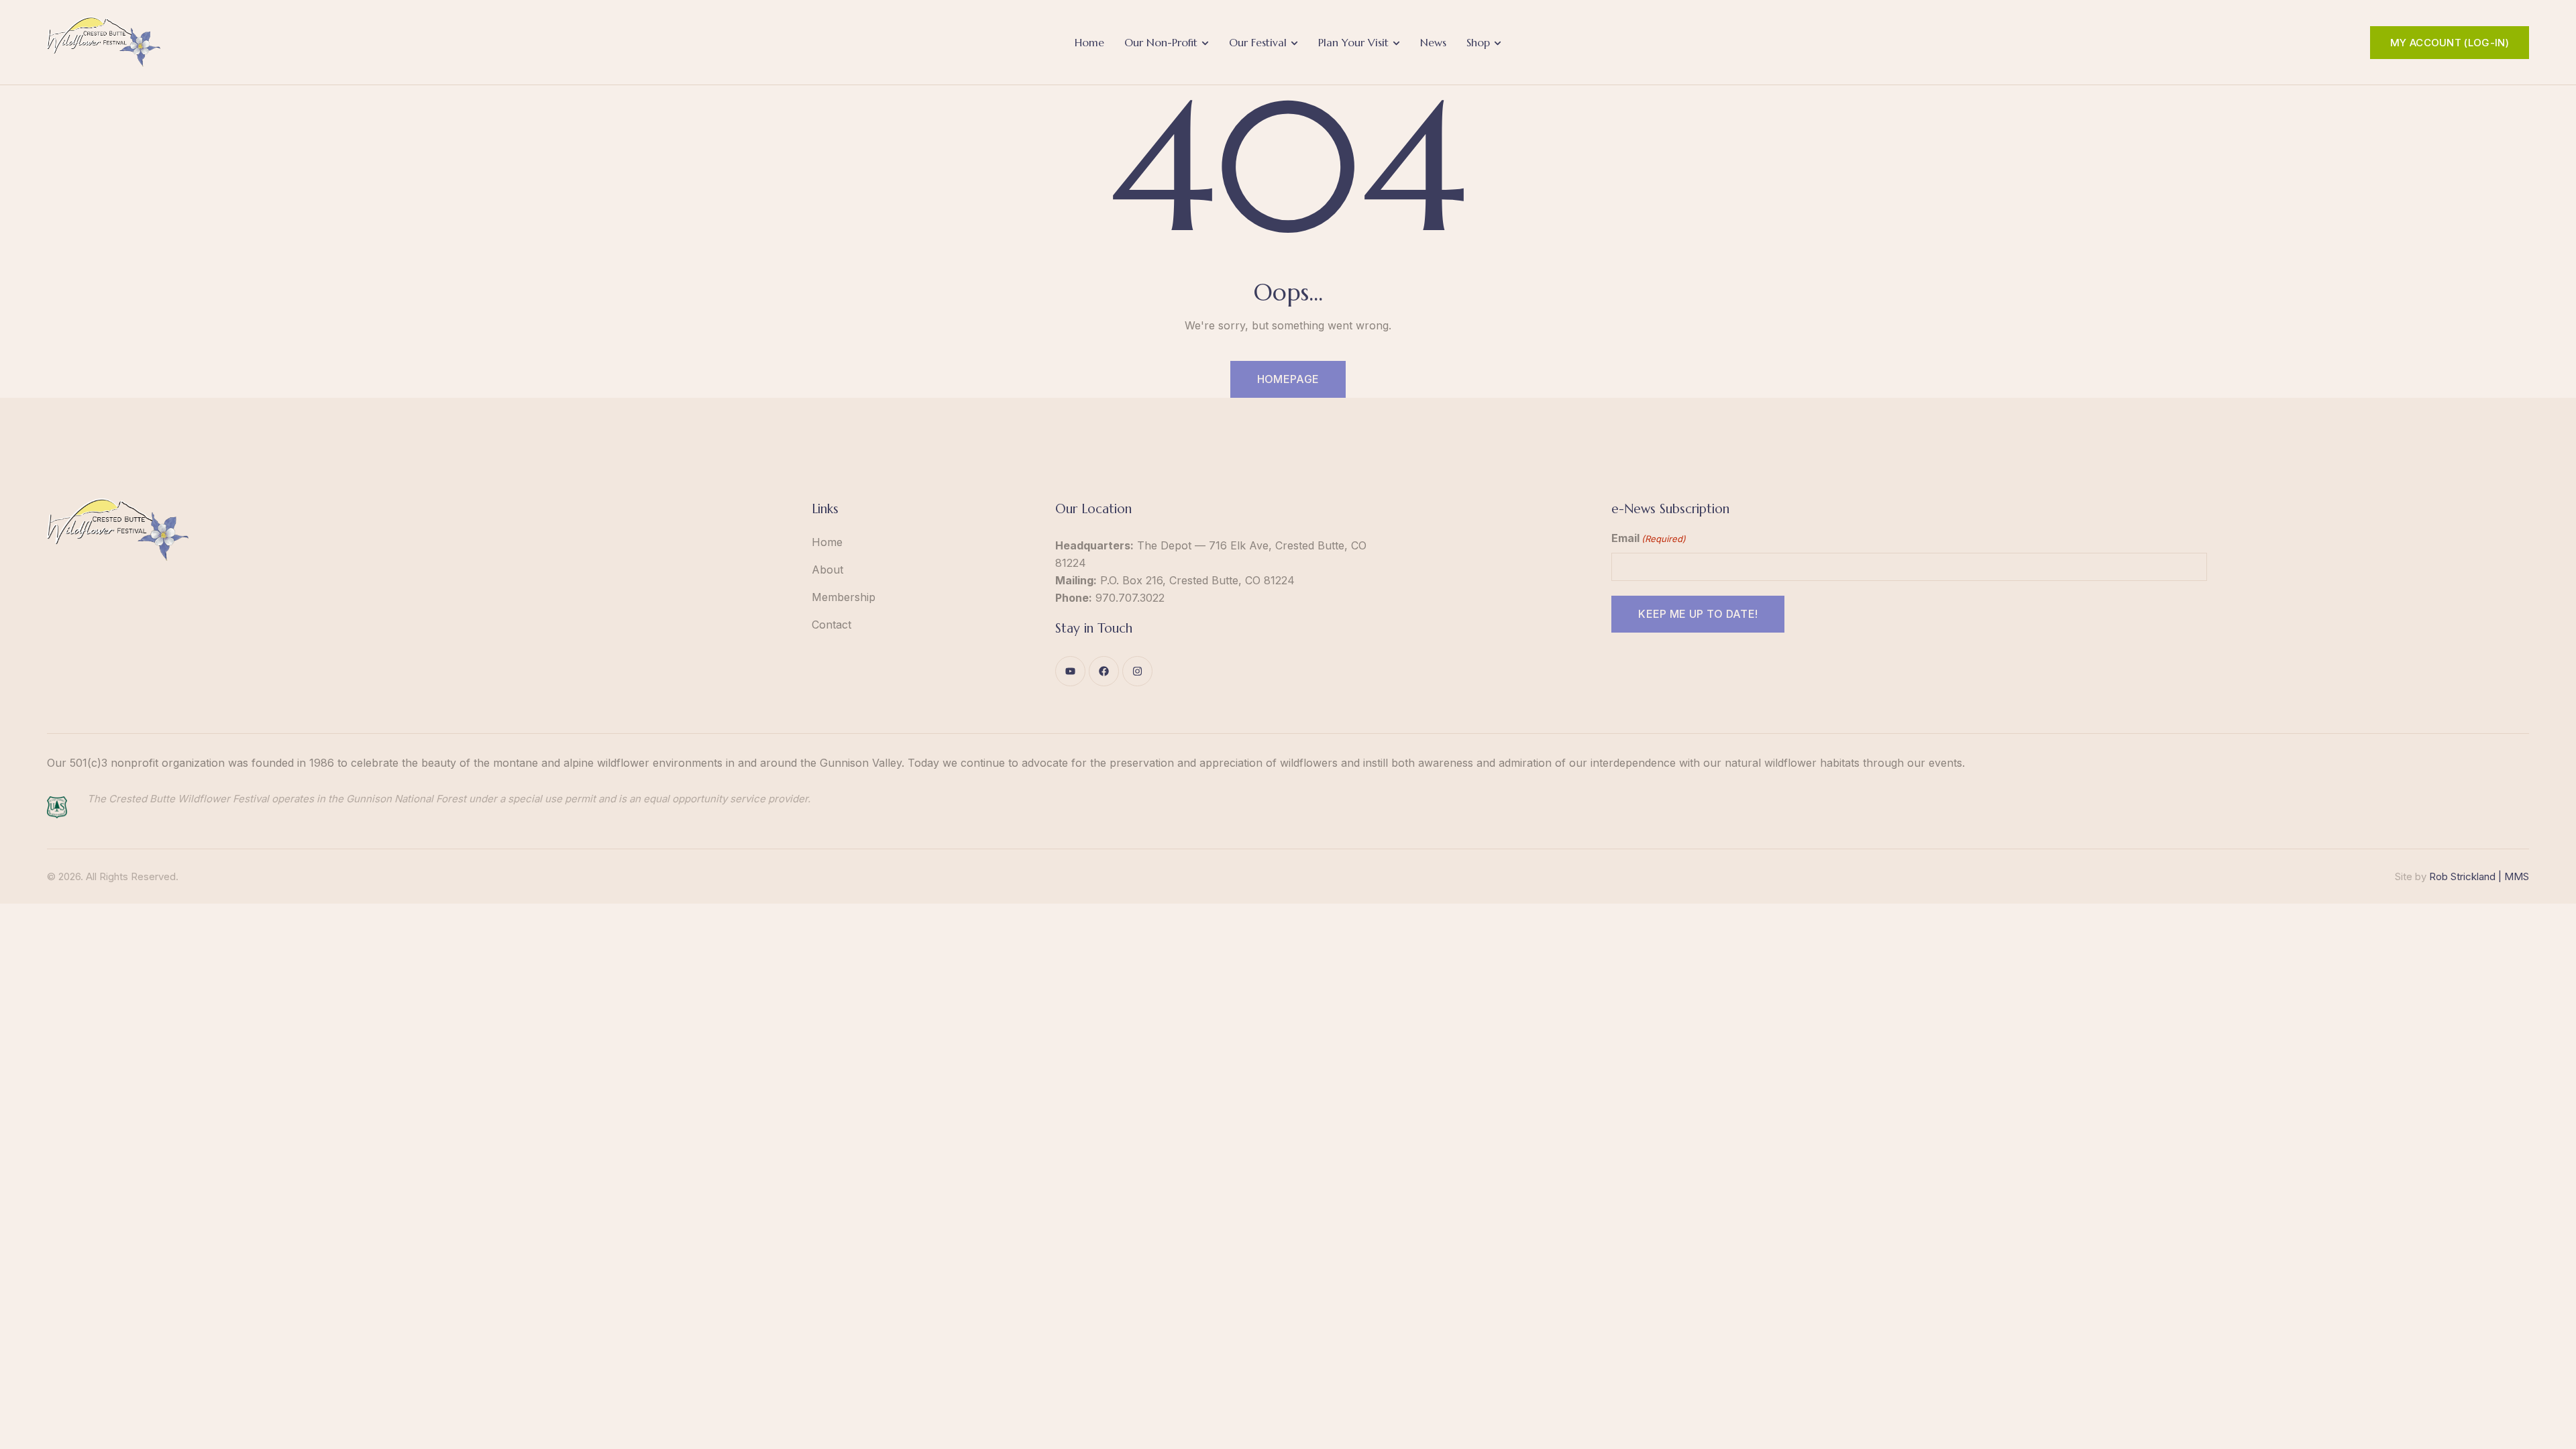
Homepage (1288, 379)
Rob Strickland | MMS (2479, 876)
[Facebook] (1104, 671)
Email (1649, 538)
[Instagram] (1137, 671)
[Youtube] (1070, 671)
